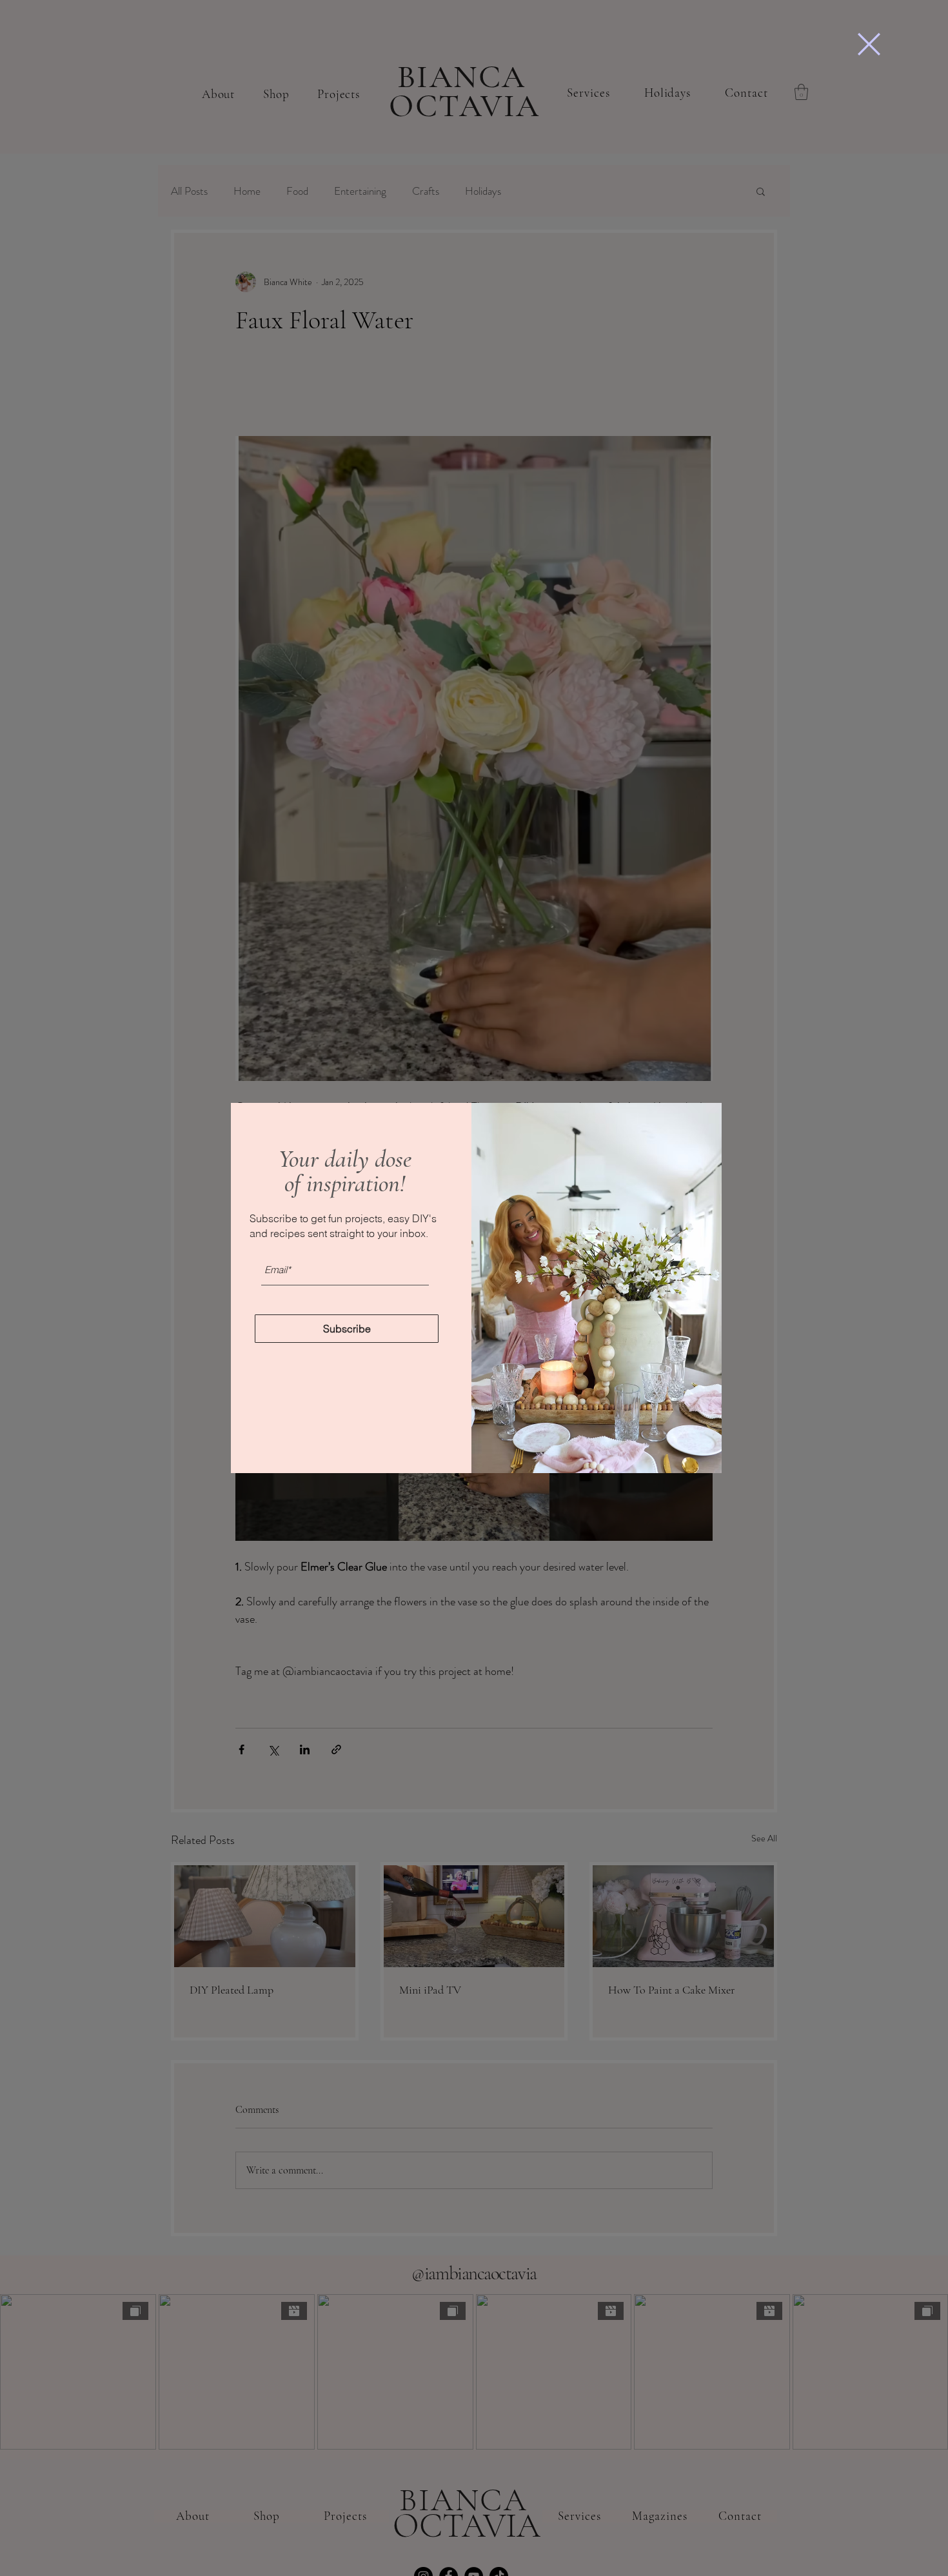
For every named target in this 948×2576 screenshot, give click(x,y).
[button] (869, 44)
